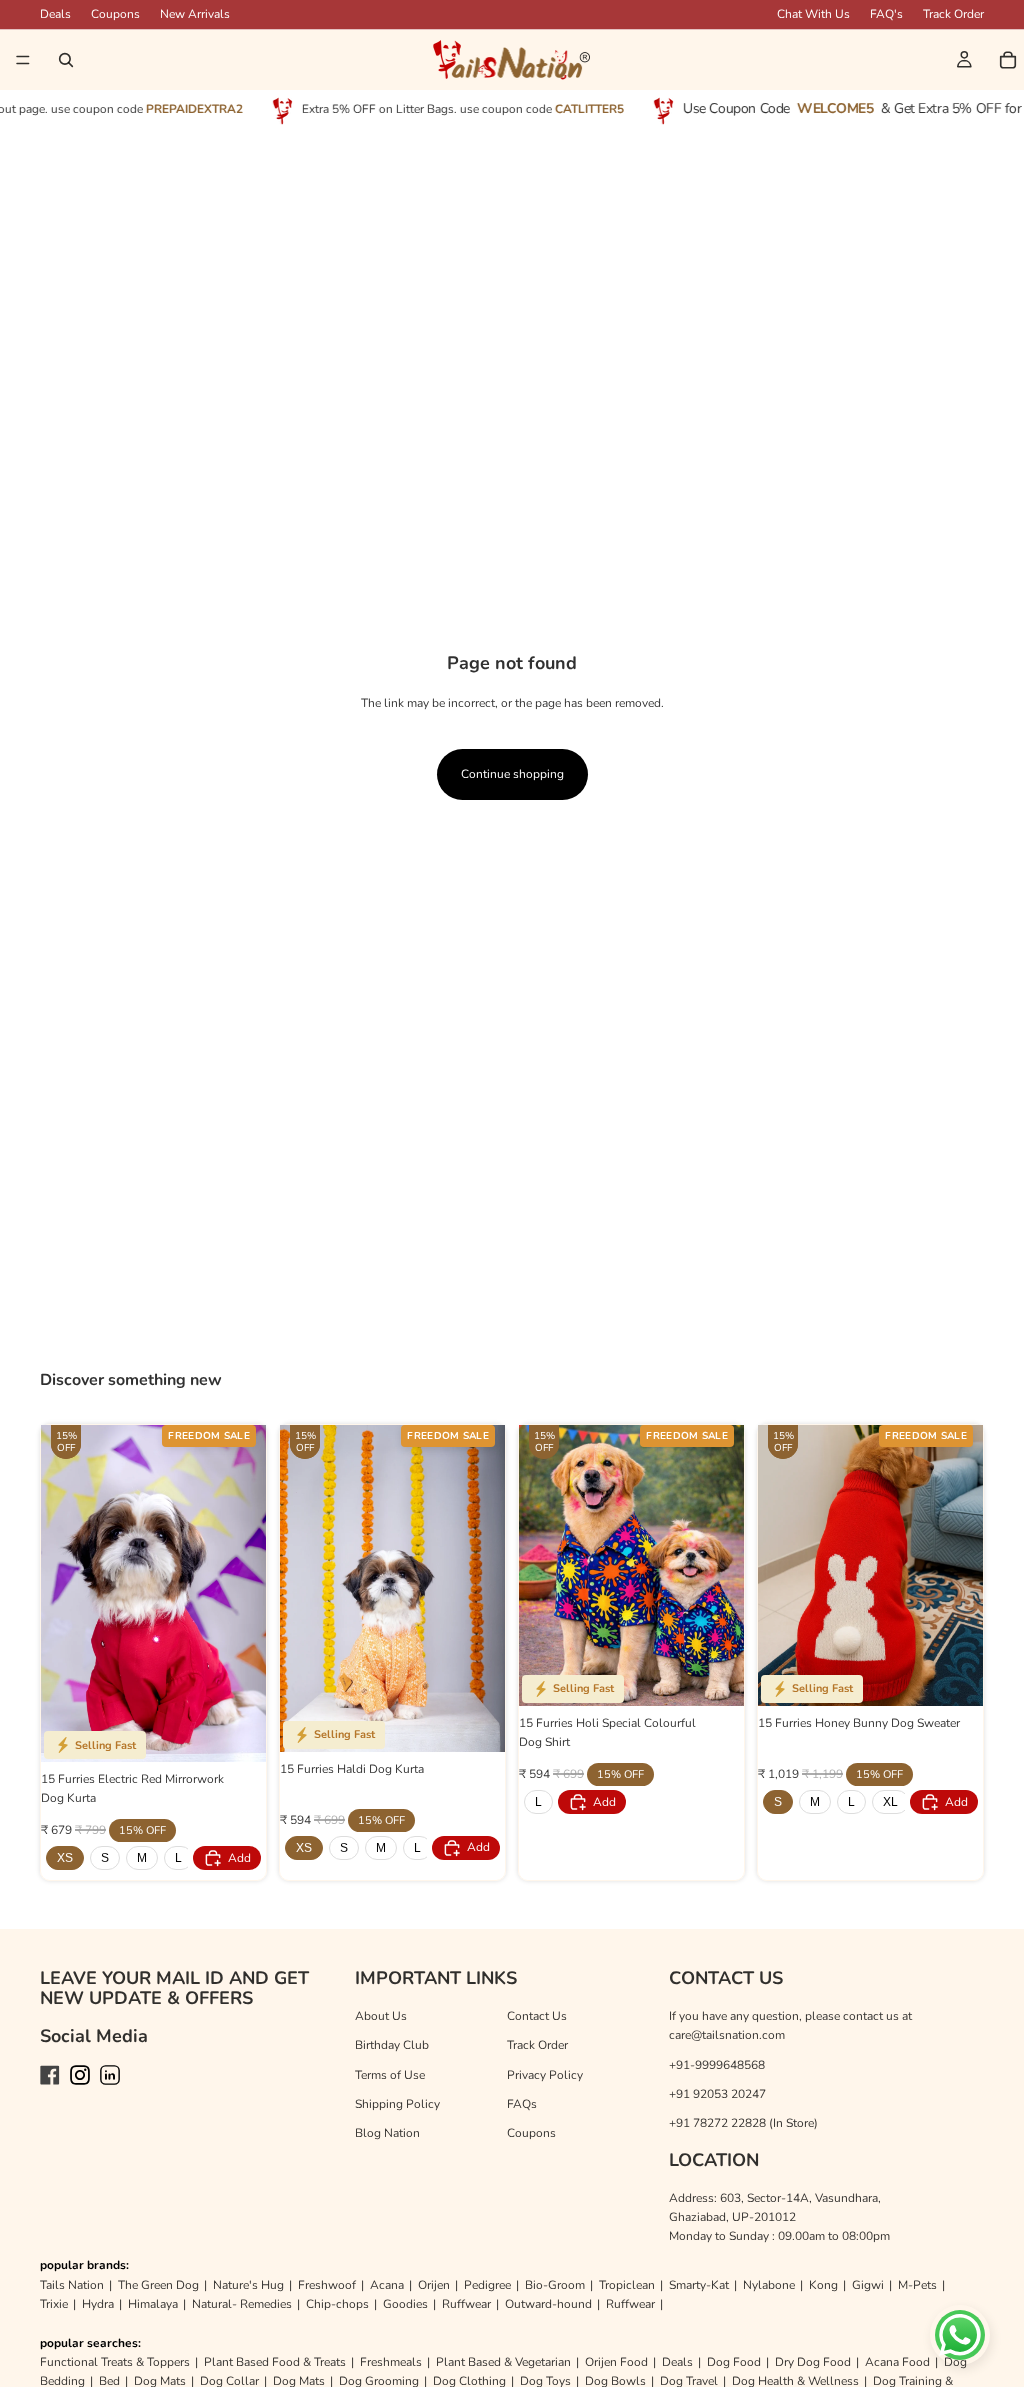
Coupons (115, 14)
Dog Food (734, 2362)
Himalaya (153, 2304)
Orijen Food (616, 2362)
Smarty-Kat (699, 2285)
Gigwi (868, 2285)
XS (65, 1858)
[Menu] (23, 60)
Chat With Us (813, 14)
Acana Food (897, 2362)
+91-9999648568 (717, 2065)
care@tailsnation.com (727, 2035)
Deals (677, 2362)
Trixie (54, 2304)
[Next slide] (244, 1593)
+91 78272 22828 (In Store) (743, 2123)
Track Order (953, 14)
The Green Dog (158, 2285)
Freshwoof (327, 2285)
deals (55, 14)
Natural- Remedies (242, 2304)
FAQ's (886, 14)
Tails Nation (72, 2285)
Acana (387, 2285)
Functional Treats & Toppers (115, 2362)
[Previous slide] (63, 1593)
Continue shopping (512, 774)
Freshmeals (391, 2362)
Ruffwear (466, 2304)
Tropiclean (627, 2285)
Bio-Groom (555, 2285)
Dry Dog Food (813, 2362)
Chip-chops (337, 2304)
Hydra (98, 2304)
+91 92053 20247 (717, 2094)
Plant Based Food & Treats (275, 2362)
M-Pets (917, 2285)
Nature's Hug (248, 2285)
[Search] (66, 60)
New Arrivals (195, 14)
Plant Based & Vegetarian (503, 2362)
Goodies (405, 2304)
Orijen (434, 2285)
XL (890, 1802)
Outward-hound (548, 2304)
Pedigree (487, 2285)
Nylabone (769, 2285)
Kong (823, 2285)
